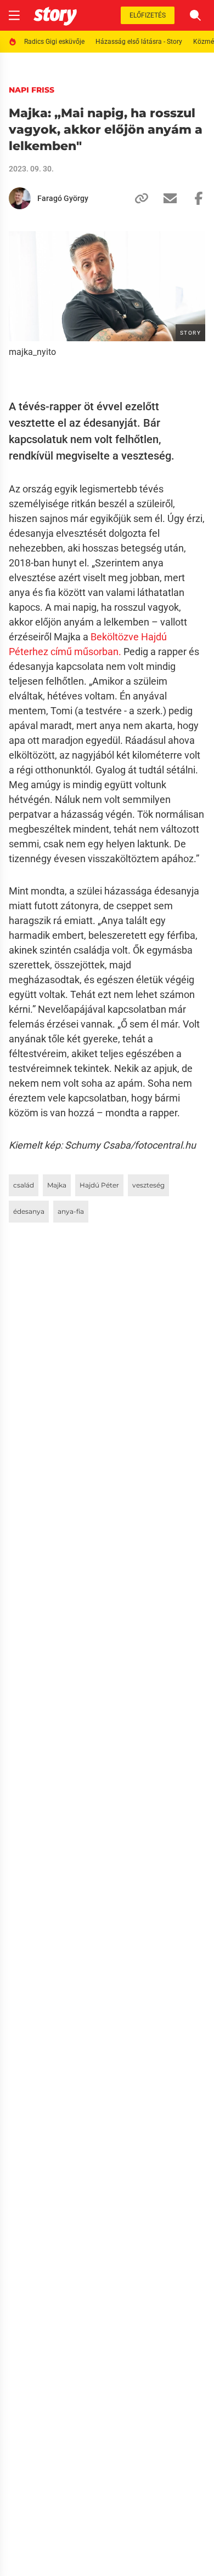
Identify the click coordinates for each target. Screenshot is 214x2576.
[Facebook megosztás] (194, 198)
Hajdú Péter (99, 1185)
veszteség (148, 1185)
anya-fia (71, 1211)
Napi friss (32, 90)
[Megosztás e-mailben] (166, 198)
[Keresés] (195, 15)
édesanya (29, 1211)
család (24, 1185)
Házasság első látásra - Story (139, 42)
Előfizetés (148, 15)
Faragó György (63, 198)
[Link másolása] (137, 198)
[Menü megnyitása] (14, 15)
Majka (57, 1185)
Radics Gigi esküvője (54, 42)
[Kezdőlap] (55, 15)
